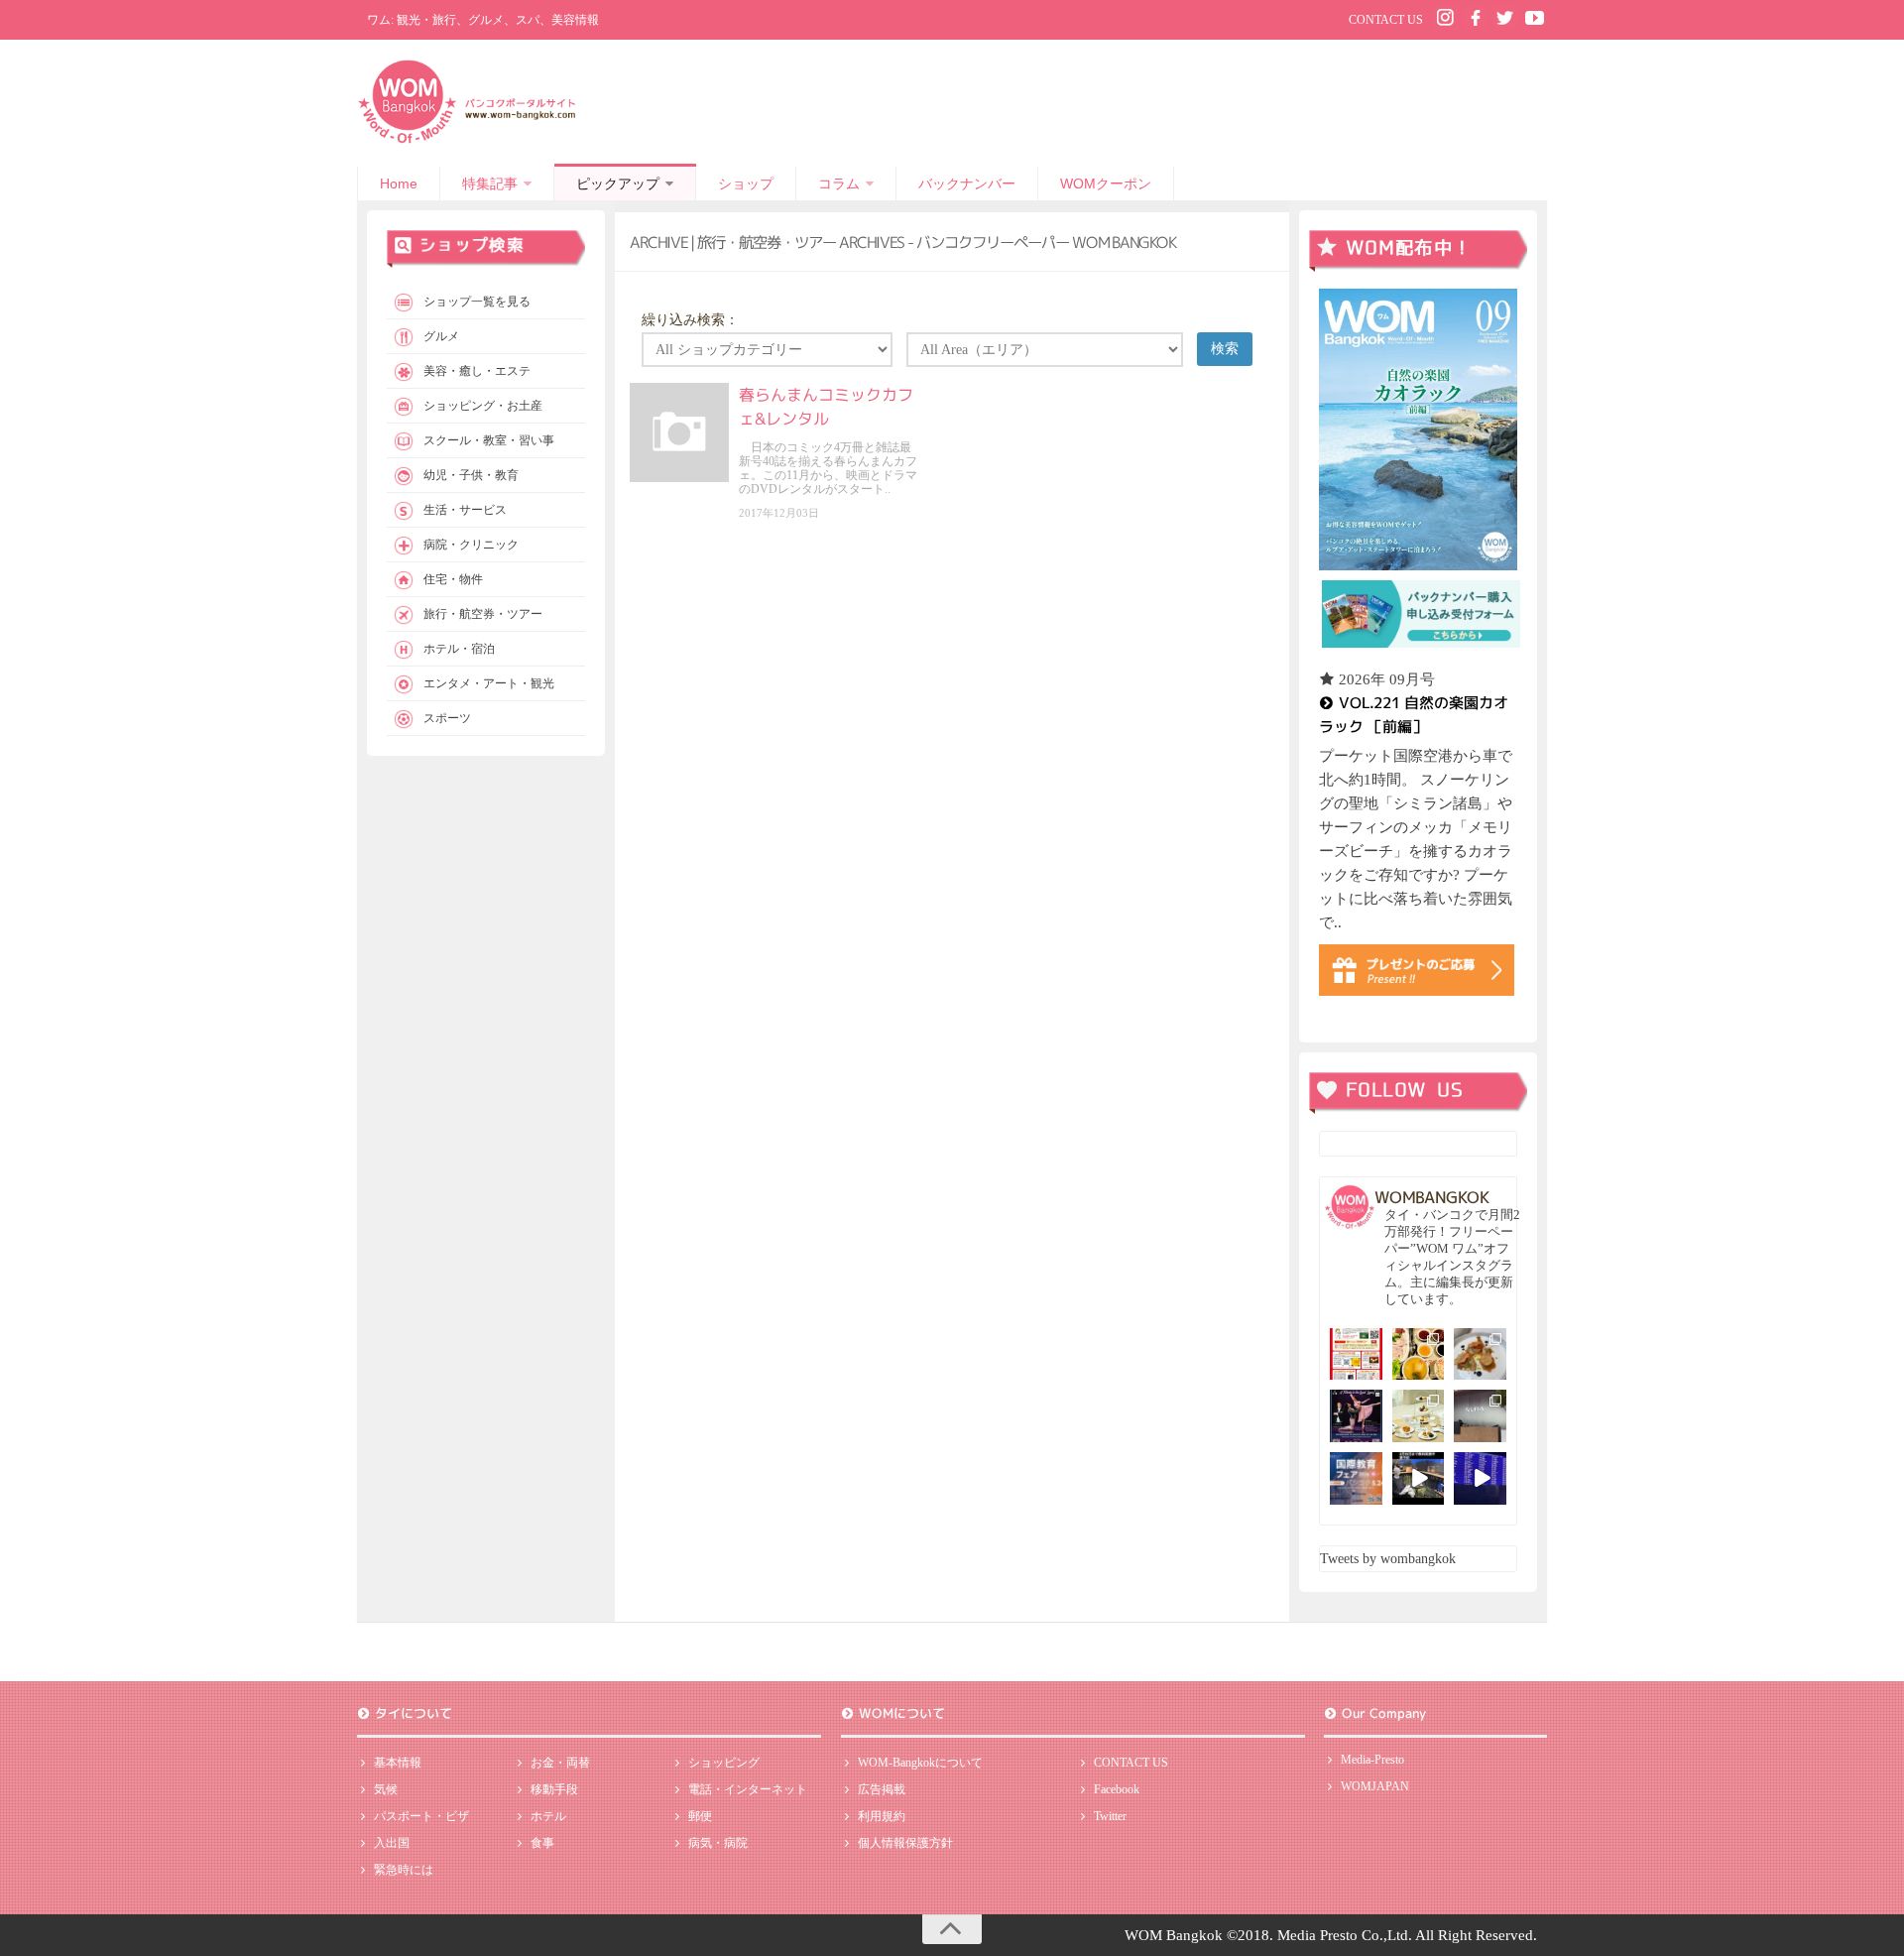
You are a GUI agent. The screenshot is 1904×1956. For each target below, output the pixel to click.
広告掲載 (882, 1789)
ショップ (746, 183)
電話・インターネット (748, 1789)
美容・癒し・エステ (477, 371)
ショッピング (724, 1763)
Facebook (1117, 1789)
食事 (542, 1843)
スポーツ (447, 718)
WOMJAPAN (1375, 1786)
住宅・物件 (453, 579)
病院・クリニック (471, 545)
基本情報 (398, 1763)
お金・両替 (560, 1763)
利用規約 (882, 1816)
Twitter (1110, 1816)
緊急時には (404, 1870)
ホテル (548, 1816)
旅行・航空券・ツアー (483, 614)
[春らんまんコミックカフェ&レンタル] (679, 432)
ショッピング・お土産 (483, 406)
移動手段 (554, 1789)
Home (399, 183)
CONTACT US (1386, 20)
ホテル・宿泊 (459, 649)
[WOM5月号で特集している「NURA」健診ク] (1480, 1416)
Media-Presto (1372, 1760)
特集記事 (490, 183)
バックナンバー (967, 183)
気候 (386, 1789)
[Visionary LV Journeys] (1419, 1478)
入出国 (392, 1843)
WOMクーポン (1106, 183)
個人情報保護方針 (905, 1843)
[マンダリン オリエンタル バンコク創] (1419, 1416)
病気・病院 (718, 1843)
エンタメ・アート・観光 (489, 683)
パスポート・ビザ (421, 1816)
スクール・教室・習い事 (489, 440)
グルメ (441, 336)
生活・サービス (465, 510)
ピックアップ (618, 183)
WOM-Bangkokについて (920, 1763)
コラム (839, 183)
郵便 (700, 1816)
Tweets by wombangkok (1388, 1559)
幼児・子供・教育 (471, 475)
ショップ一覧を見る (477, 302)
